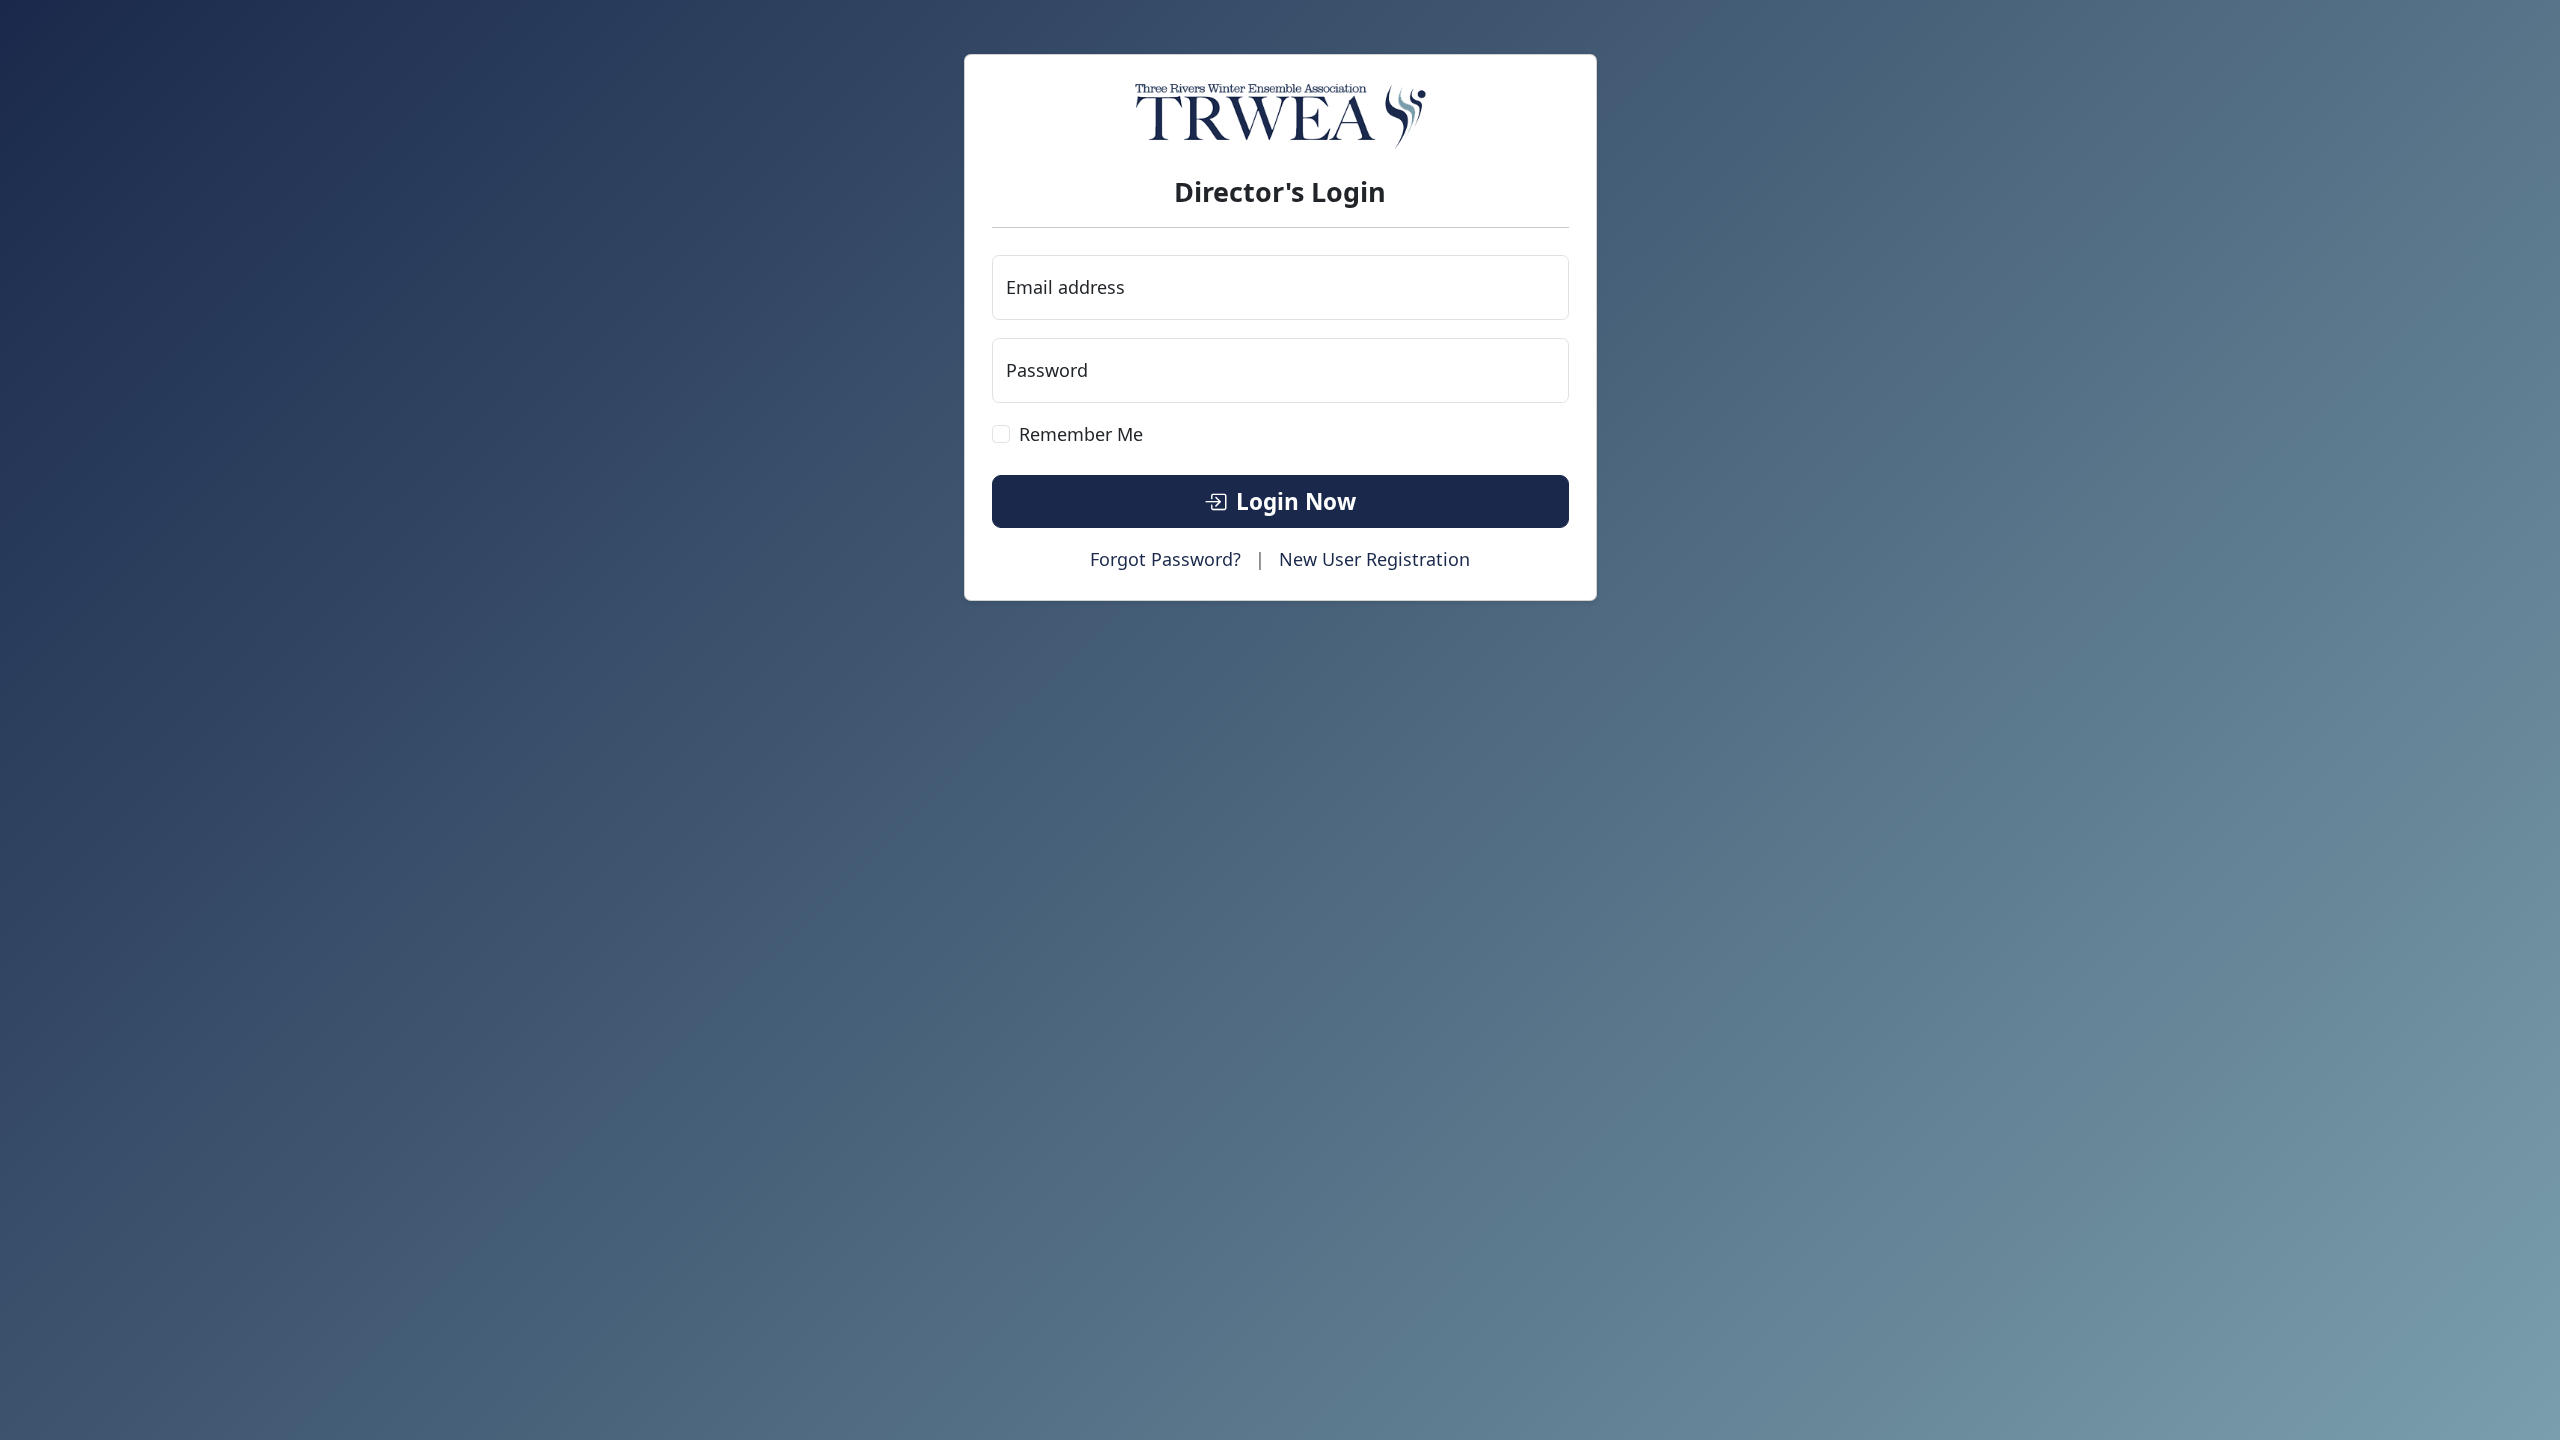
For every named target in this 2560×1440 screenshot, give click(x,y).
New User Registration (1374, 559)
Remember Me (1081, 434)
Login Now (1296, 501)
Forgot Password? (1165, 559)
